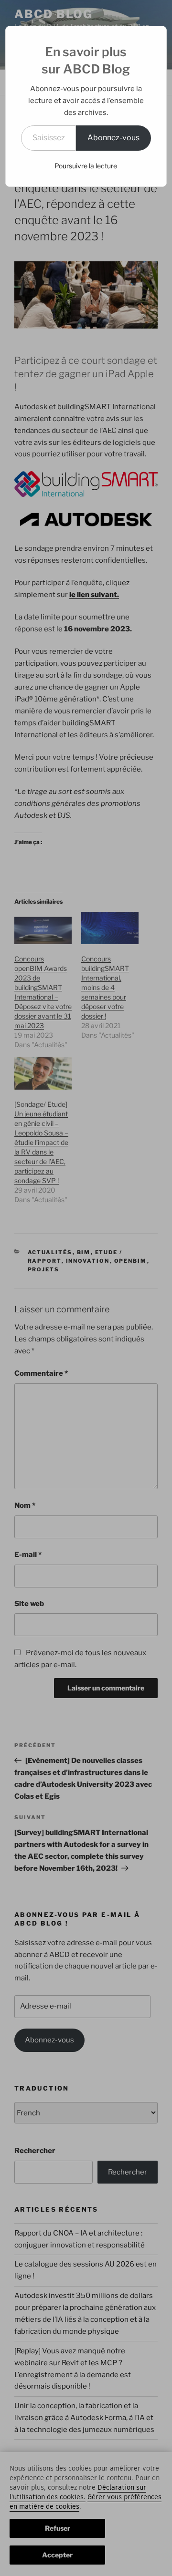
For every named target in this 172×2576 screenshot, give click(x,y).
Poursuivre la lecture (86, 166)
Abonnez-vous (113, 138)
